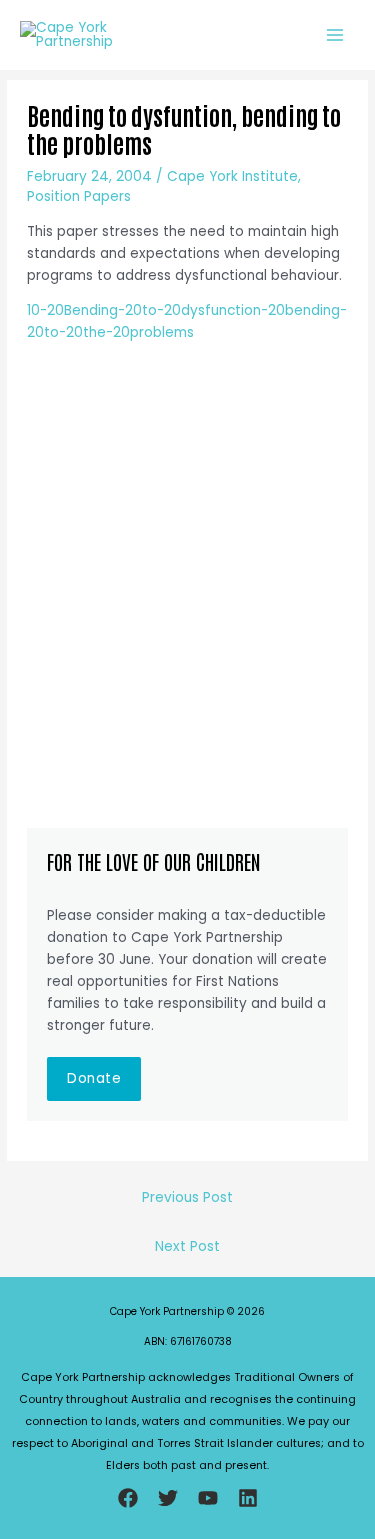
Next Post (187, 1246)
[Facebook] (128, 1498)
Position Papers (79, 196)
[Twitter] (168, 1498)
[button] (94, 1079)
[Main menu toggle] (335, 34)
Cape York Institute (232, 176)
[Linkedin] (248, 1498)
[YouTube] (208, 1498)
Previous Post (187, 1197)
